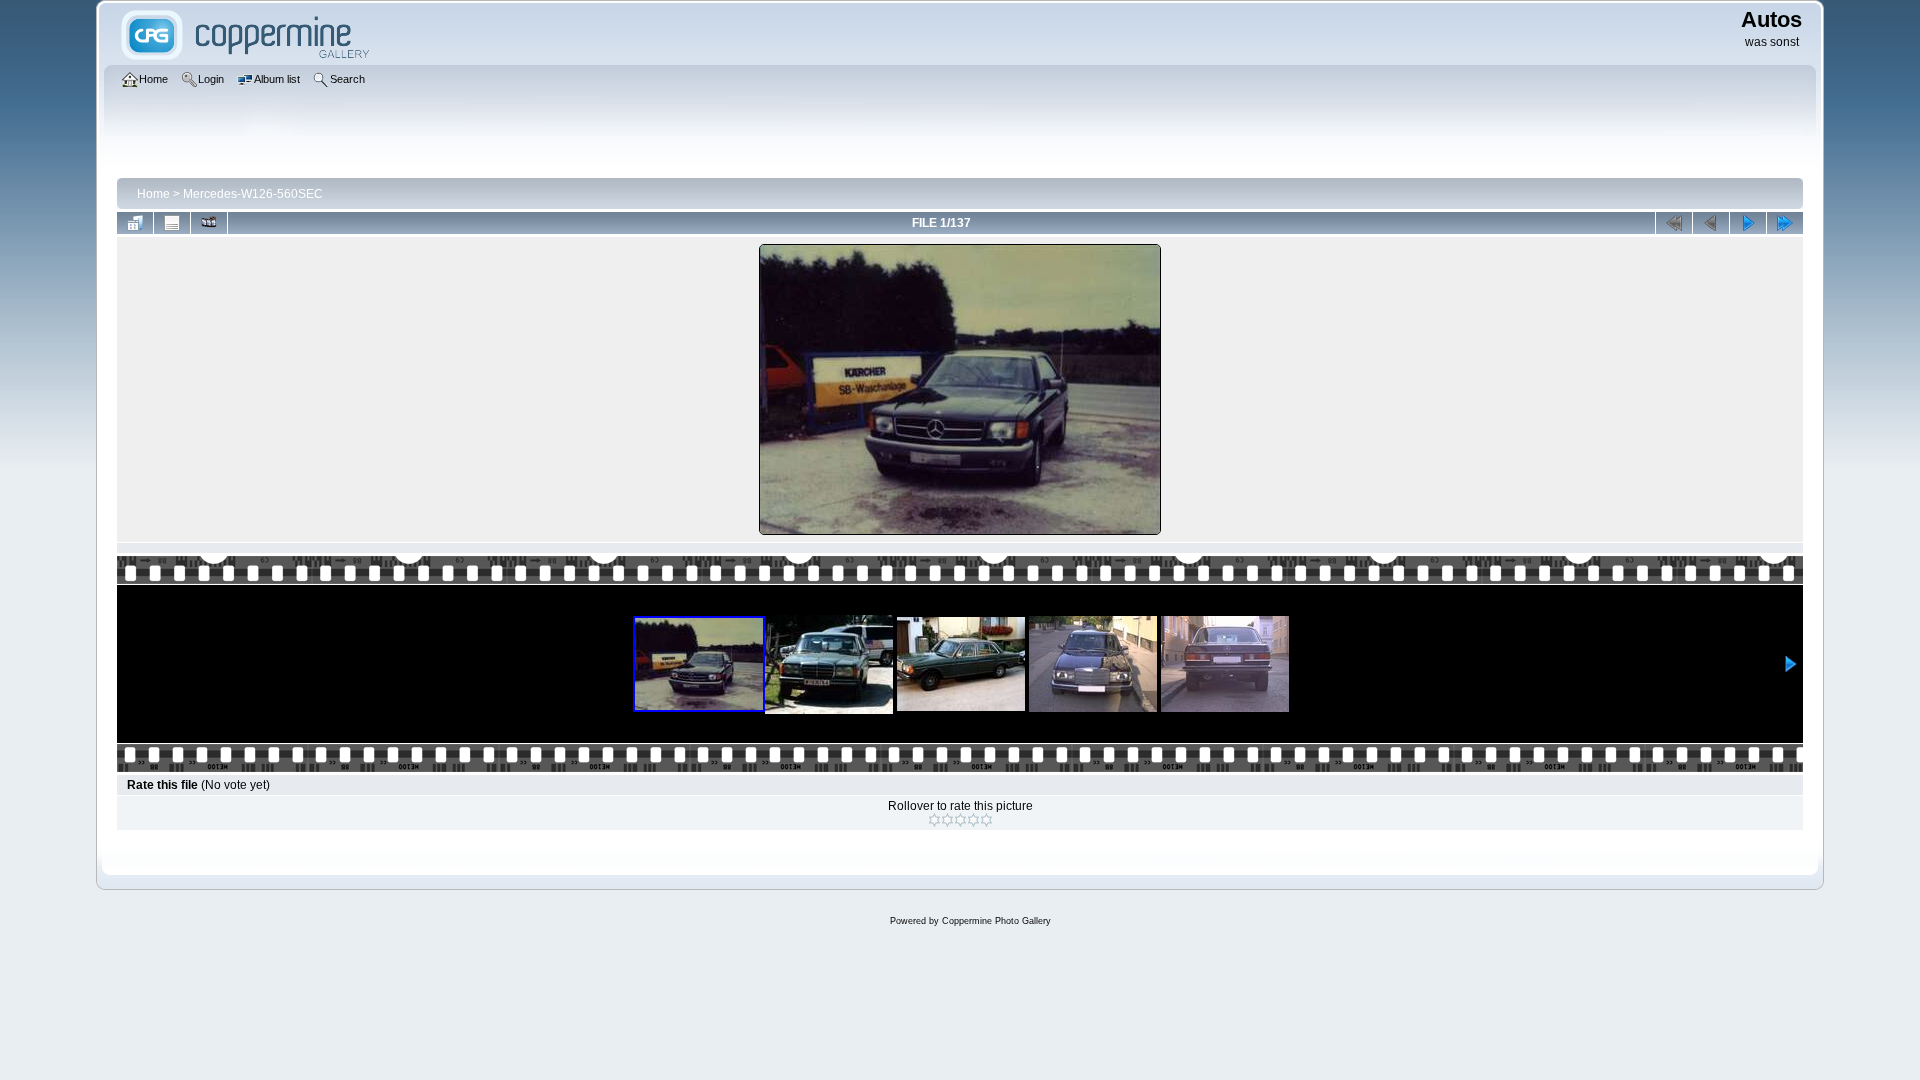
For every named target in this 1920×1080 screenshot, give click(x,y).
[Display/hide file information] (172, 223)
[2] (947, 820)
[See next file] (1748, 223)
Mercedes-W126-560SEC (253, 194)
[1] (934, 820)
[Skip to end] (1785, 223)
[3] (960, 820)
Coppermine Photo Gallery (996, 921)
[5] (986, 820)
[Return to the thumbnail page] (135, 223)
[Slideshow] (209, 223)
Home (153, 194)
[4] (973, 820)
